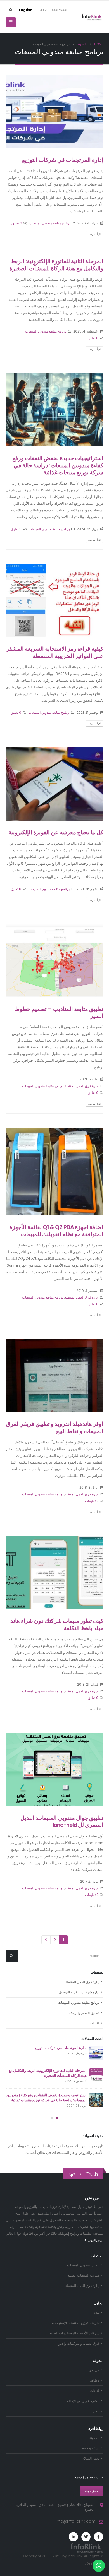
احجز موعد (92, 2491)
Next (46, 1940)
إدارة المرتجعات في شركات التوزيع (63, 160)
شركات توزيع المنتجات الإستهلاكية (76, 2323)
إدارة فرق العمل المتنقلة (81, 1086)
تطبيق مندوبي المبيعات (83, 2265)
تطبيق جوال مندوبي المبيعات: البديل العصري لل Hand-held (62, 1822)
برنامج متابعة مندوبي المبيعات (50, 223)
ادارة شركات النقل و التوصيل (79, 1992)
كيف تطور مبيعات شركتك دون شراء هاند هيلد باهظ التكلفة (57, 1625)
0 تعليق (17, 223)
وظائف (94, 2380)
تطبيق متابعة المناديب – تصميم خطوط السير (59, 1013)
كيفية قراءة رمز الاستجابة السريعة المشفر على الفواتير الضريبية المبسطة (55, 652)
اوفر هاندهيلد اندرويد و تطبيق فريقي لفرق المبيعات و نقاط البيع (55, 1428)
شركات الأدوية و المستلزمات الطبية (74, 2333)
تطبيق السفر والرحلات (83, 2013)
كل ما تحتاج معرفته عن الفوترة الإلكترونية (56, 832)
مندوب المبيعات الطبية (83, 2275)
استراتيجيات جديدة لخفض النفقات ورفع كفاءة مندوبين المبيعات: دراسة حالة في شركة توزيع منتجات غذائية (58, 465)
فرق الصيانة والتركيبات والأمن (78, 2344)
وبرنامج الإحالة (83, 2401)
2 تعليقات (92, 1501)
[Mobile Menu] (11, 22)
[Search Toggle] (11, 10)
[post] (96, 2053)
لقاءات (94, 2023)
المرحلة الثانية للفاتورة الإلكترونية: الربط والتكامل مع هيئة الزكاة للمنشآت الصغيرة (56, 265)
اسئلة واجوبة (91, 2448)
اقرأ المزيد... (95, 234)
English (26, 10)
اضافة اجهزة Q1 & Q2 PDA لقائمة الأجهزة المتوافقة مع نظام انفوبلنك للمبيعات (56, 1231)
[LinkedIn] (73, 2537)
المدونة (94, 2438)
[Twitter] (86, 2537)
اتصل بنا (94, 2411)
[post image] (54, 111)
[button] (57, 2118)
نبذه (97, 2313)
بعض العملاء (91, 2459)
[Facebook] (99, 2537)
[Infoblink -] (92, 17)
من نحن (94, 2370)
